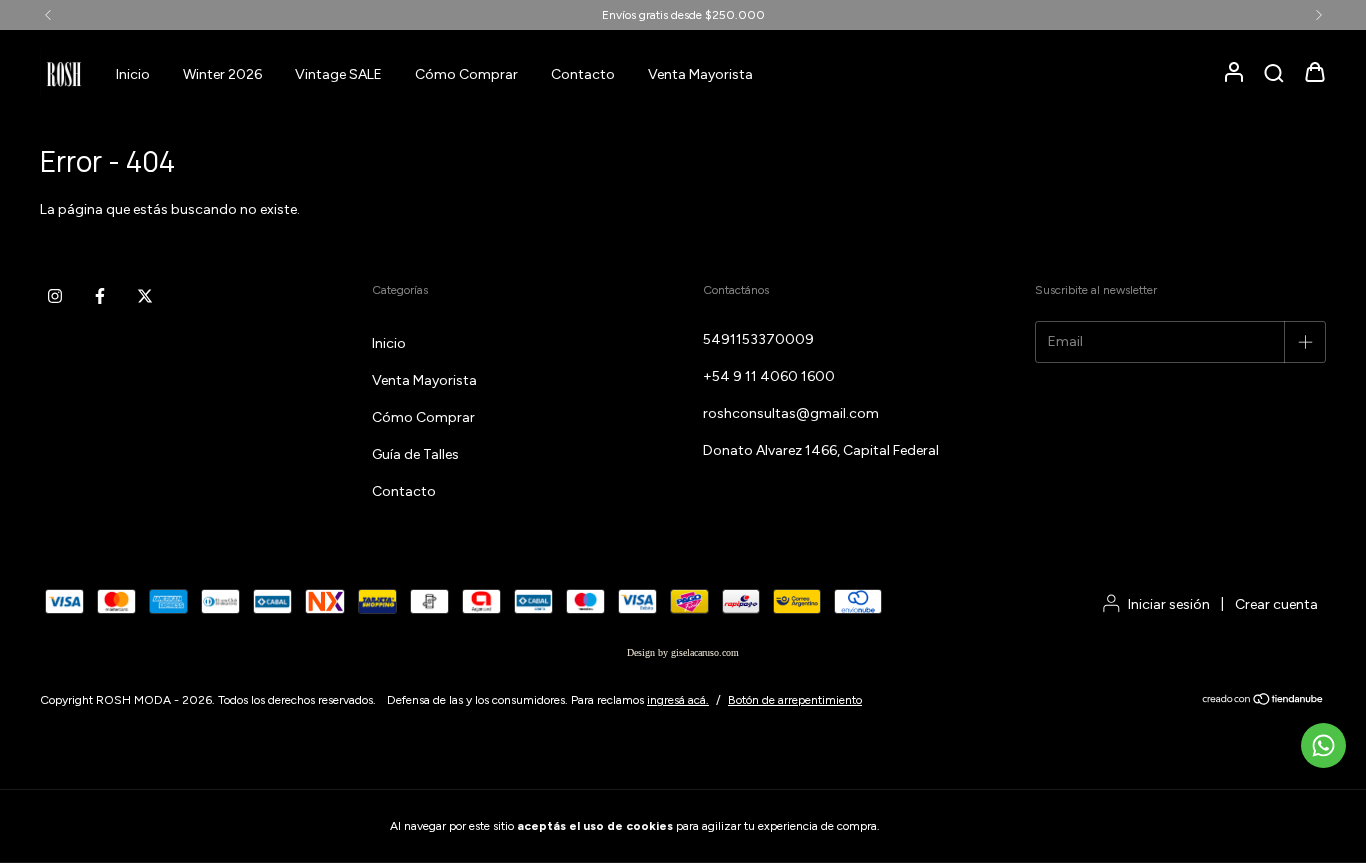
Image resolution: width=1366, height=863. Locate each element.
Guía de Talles (415, 454)
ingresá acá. (678, 700)
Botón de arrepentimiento (795, 700)
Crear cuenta (1276, 604)
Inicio (133, 74)
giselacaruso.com (705, 652)
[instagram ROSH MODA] (55, 296)
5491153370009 (758, 339)
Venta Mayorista (700, 74)
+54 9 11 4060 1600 (769, 376)
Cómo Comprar (466, 74)
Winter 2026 (222, 74)
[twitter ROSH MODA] (145, 296)
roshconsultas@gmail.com (791, 413)
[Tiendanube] (1263, 702)
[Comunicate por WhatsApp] (1323, 745)
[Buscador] (1274, 74)
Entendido (938, 826)
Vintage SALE (338, 74)
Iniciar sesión (1169, 604)
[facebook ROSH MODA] (100, 296)
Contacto (583, 74)
